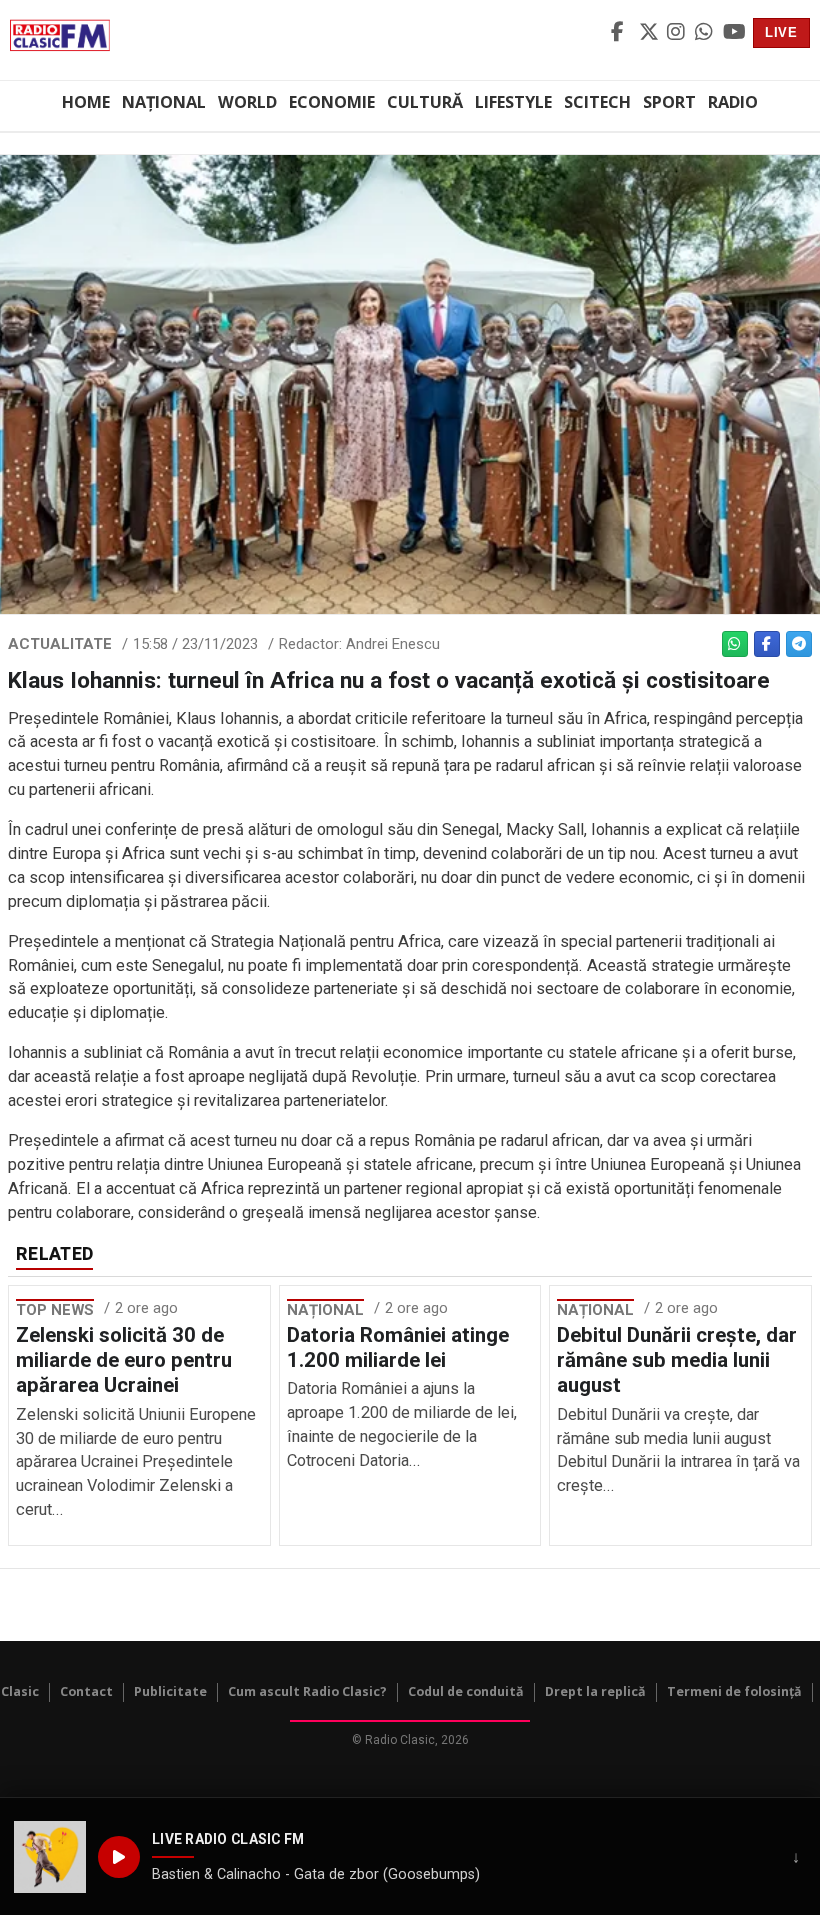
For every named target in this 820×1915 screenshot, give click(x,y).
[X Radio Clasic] (650, 33)
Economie (332, 102)
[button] (50, 1857)
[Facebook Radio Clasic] (622, 33)
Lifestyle (513, 102)
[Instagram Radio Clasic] (678, 33)
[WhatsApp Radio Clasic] (706, 33)
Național (164, 102)
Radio (733, 102)
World (247, 102)
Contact (86, 1691)
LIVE (781, 32)
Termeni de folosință (734, 1691)
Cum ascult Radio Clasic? (307, 1691)
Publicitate (170, 1691)
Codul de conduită (466, 1691)
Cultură (425, 102)
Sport (669, 102)
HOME (86, 102)
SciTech (597, 102)
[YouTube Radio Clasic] (734, 33)
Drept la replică (595, 1691)
